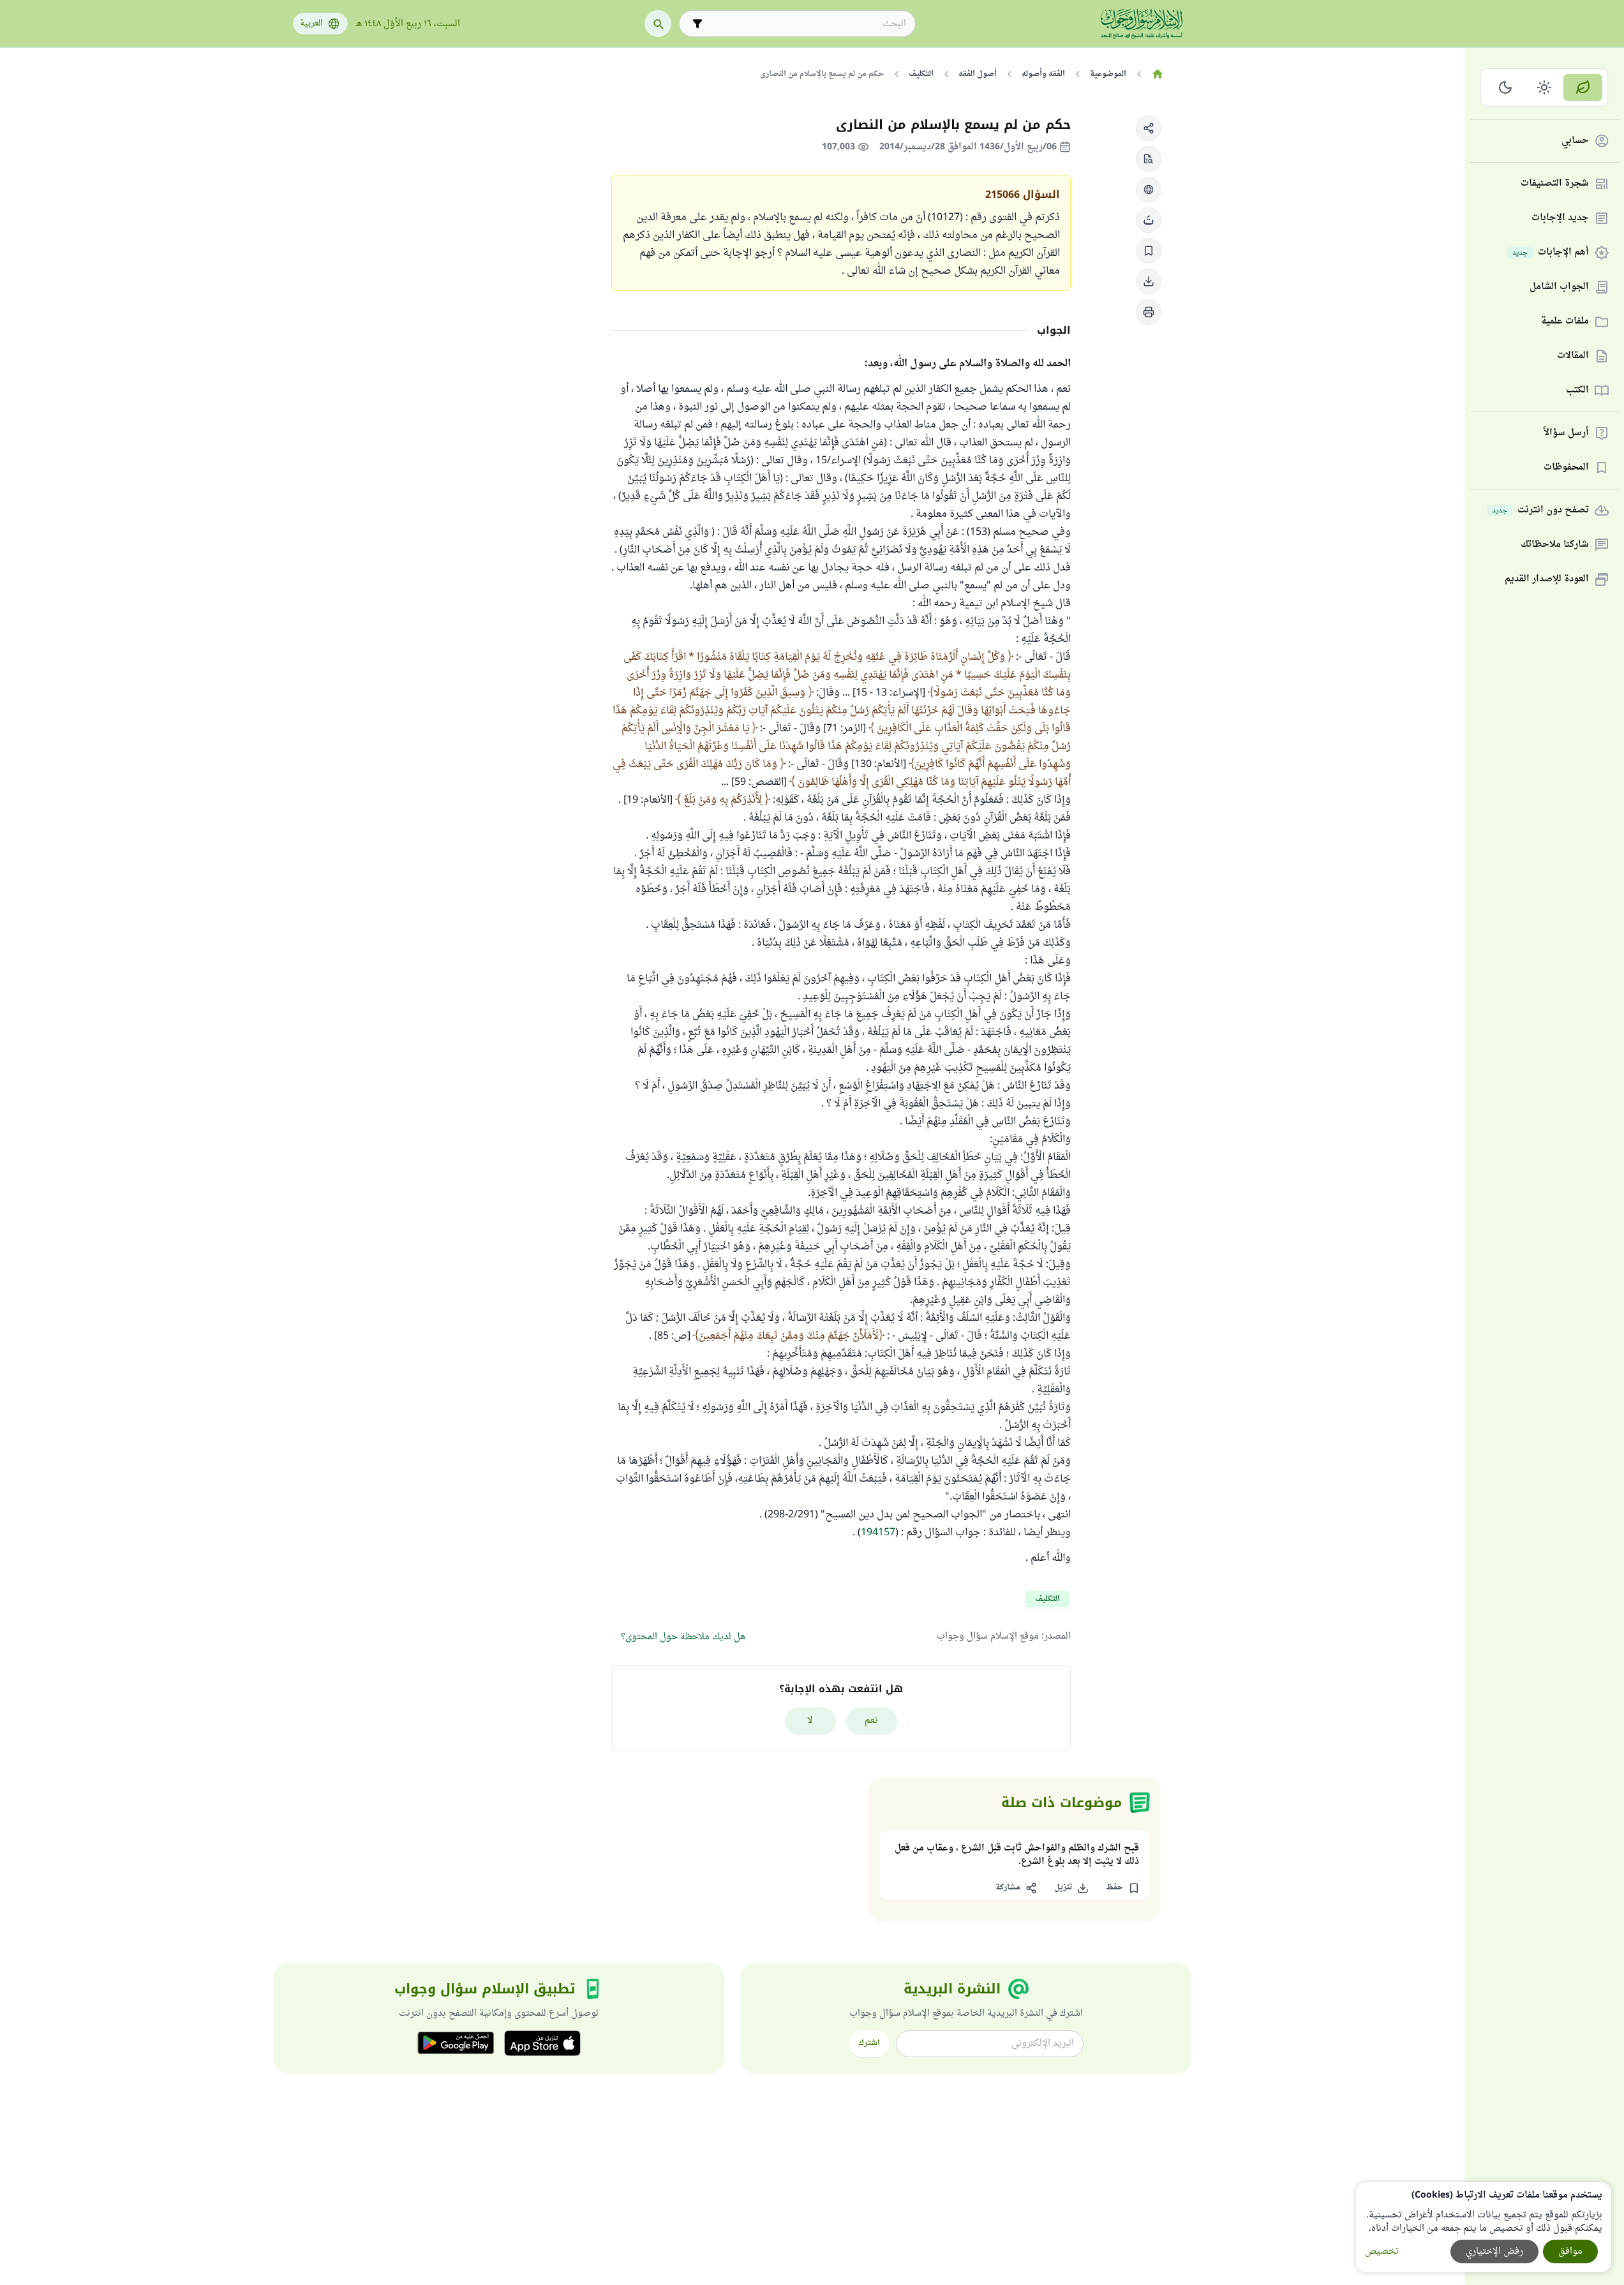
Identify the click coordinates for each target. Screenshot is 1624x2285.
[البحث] (658, 24)
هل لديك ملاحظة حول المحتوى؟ (683, 1637)
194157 (878, 1533)
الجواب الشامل (1559, 287)
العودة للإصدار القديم (1547, 580)
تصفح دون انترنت (1540, 511)
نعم (871, 1721)
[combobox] (806, 24)
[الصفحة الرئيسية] (1158, 74)
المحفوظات (1566, 468)
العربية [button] (311, 24)
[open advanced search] (697, 24)
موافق (1570, 2252)
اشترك (869, 2043)
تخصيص (1382, 2252)
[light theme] (1545, 87)
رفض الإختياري (1494, 2252)
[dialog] (1484, 2227)
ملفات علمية (1565, 322)
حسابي (1575, 141)
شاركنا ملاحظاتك (1555, 545)
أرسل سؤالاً (1566, 434)
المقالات (1573, 356)
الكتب (1577, 391)
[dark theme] (1506, 87)
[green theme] (1583, 87)
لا (810, 1721)
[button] (1149, 128)
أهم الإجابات (1551, 253)
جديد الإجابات (1560, 219)
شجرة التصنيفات (1555, 184)
